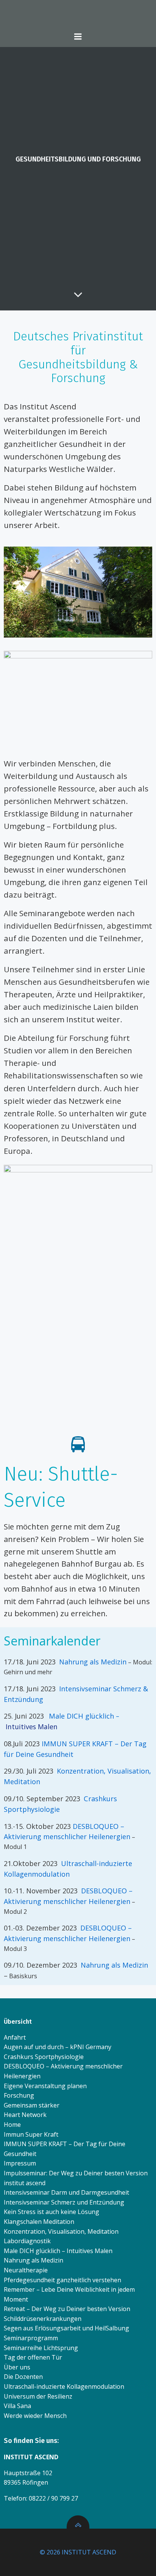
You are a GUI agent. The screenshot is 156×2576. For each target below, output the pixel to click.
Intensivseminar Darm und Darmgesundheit (66, 2192)
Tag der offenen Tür (33, 2357)
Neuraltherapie (26, 2270)
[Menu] (78, 37)
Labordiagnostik (27, 2241)
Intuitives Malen (31, 1727)
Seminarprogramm (31, 2338)
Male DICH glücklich (82, 1716)
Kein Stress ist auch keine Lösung (51, 2212)
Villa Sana (17, 2406)
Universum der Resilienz (38, 2396)
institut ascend (25, 2183)
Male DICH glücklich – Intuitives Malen (58, 2251)
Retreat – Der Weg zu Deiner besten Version (67, 2309)
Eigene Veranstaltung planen (45, 2086)
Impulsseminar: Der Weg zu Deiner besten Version (76, 2173)
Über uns (17, 2367)
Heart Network (25, 2115)
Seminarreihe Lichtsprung (41, 2348)
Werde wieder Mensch (35, 2416)
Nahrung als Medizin (93, 1662)
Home (12, 2125)
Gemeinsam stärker (32, 2105)
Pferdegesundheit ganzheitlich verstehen (62, 2280)
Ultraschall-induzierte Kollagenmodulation (64, 2386)
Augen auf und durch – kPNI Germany (58, 2047)
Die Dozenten (23, 2377)
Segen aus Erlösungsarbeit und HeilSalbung (66, 2328)
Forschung (19, 2095)
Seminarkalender (52, 1641)
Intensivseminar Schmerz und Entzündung (64, 2202)
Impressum (20, 2163)
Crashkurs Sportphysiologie (44, 2057)
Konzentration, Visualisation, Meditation (61, 2231)
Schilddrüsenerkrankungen (43, 2319)
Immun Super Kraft (31, 2134)
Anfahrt (15, 2037)
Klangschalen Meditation (39, 2222)
